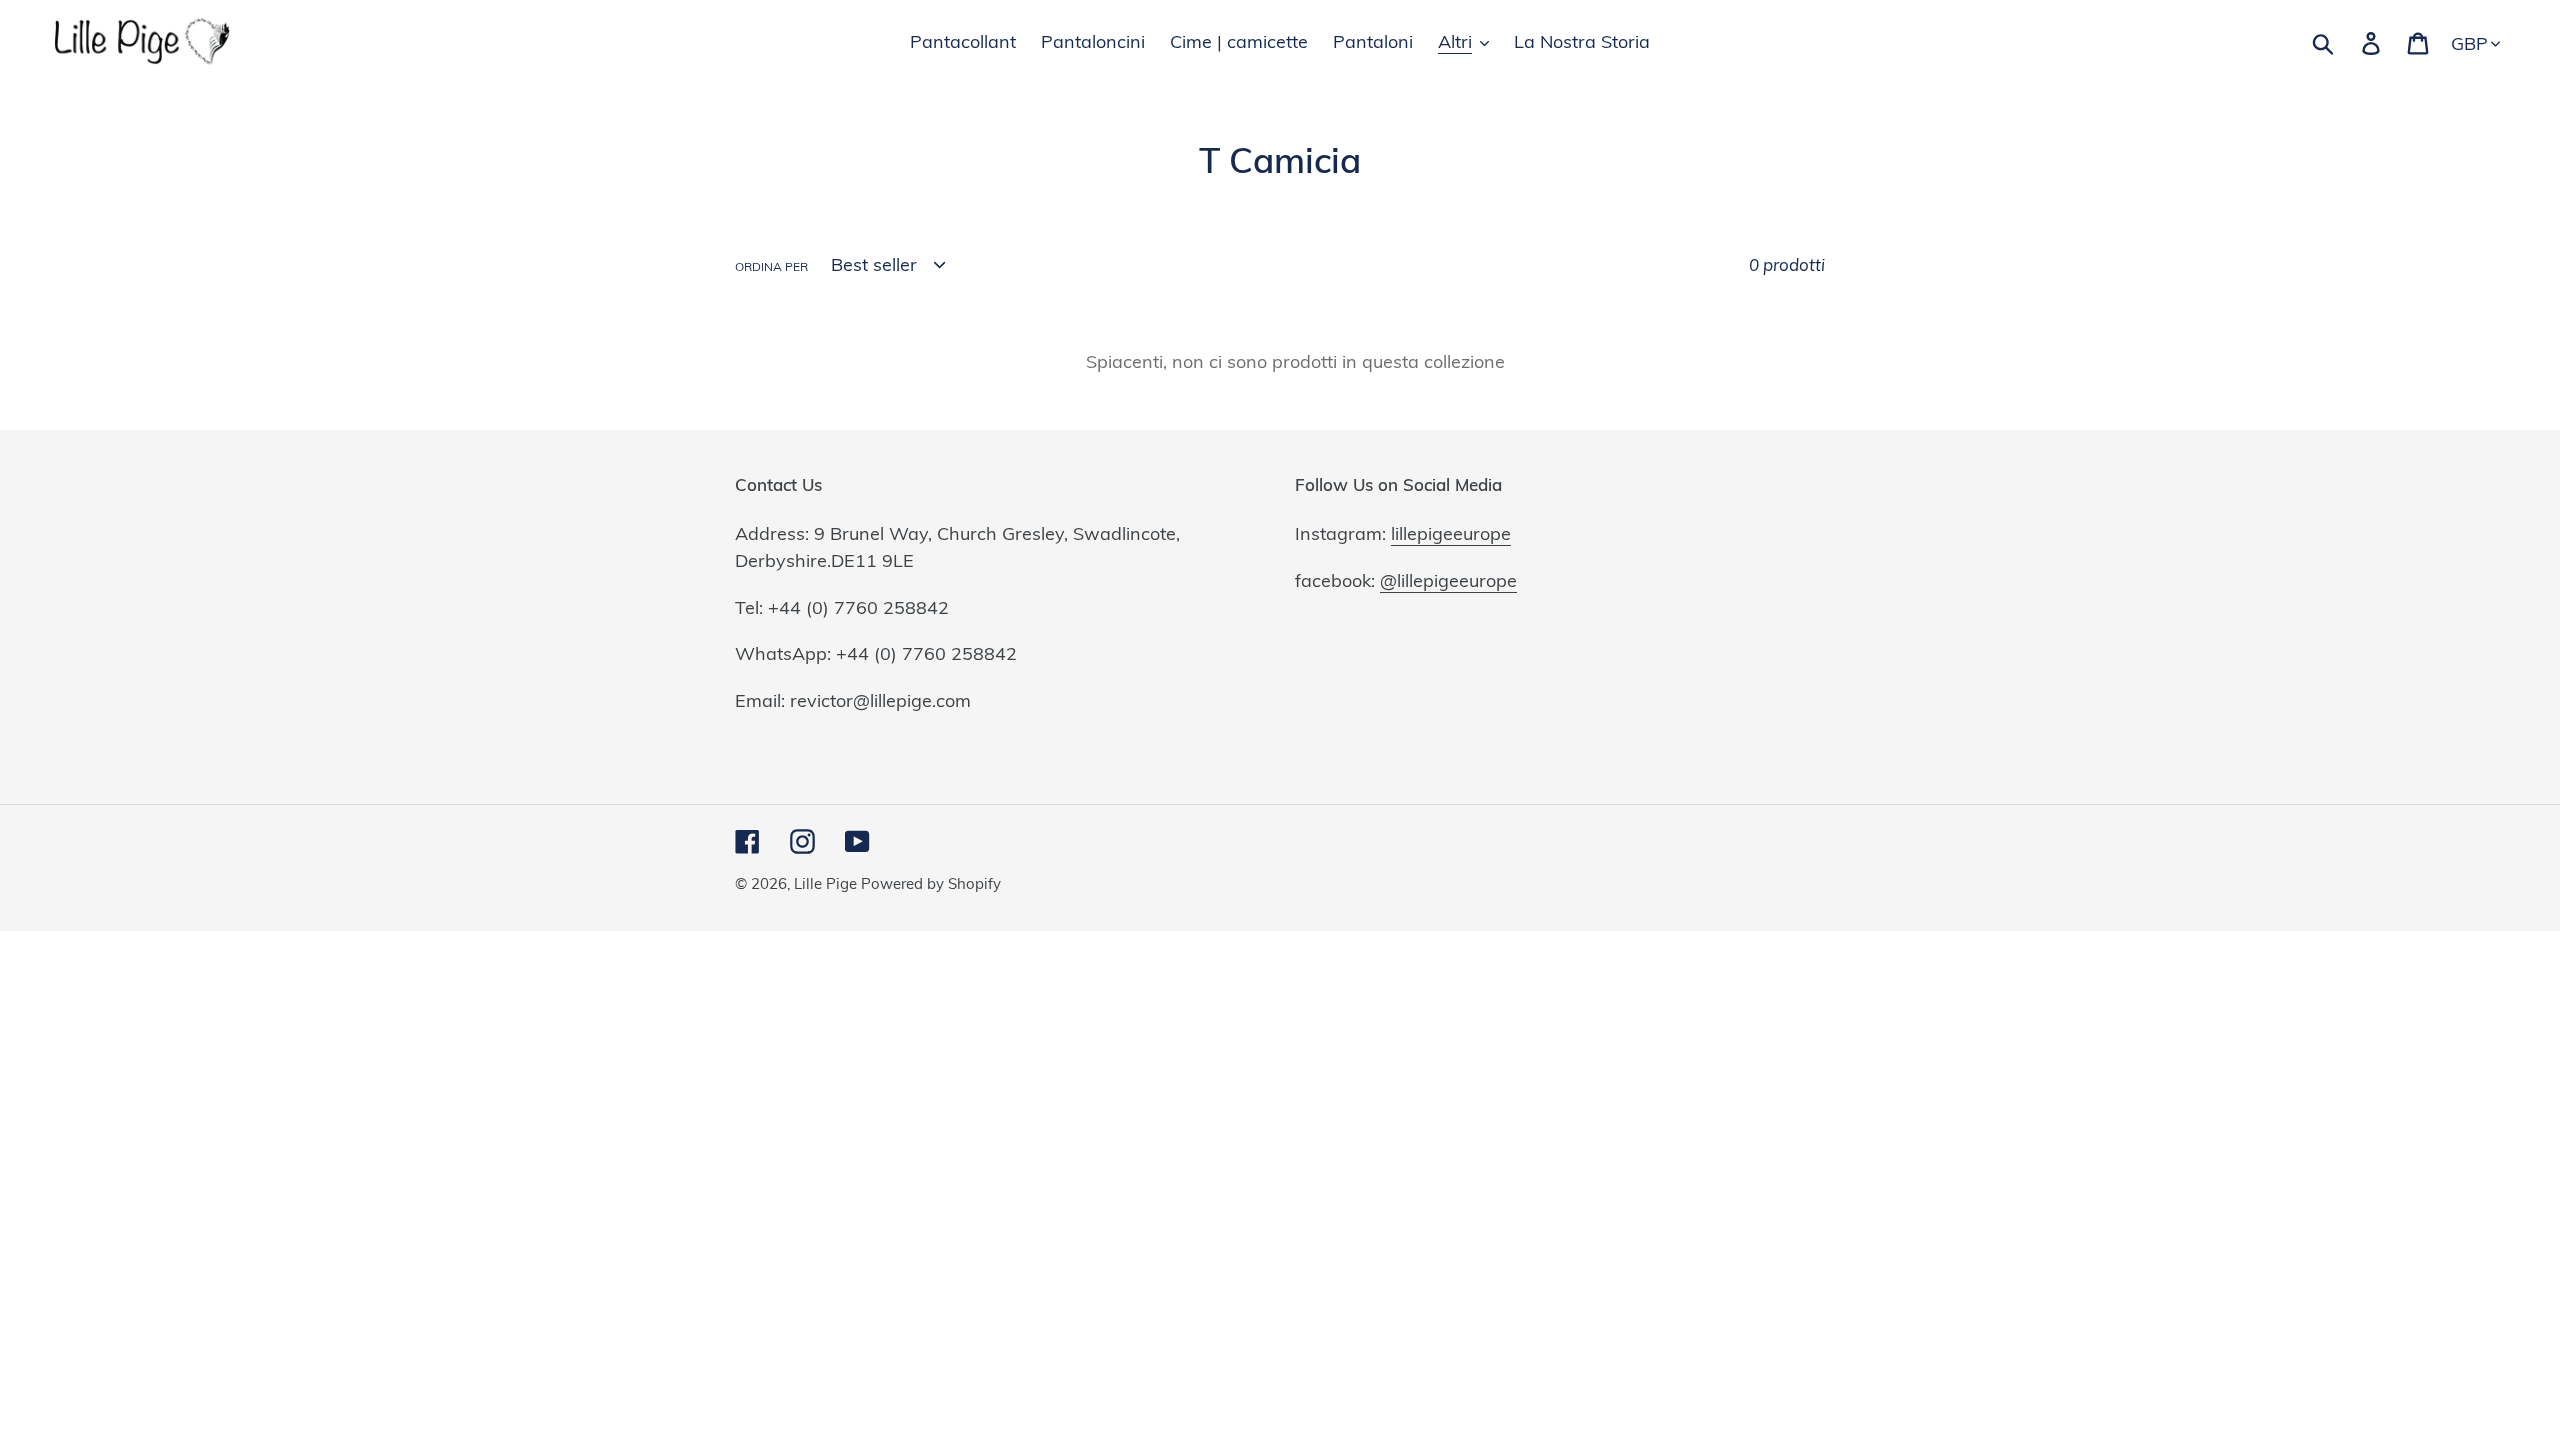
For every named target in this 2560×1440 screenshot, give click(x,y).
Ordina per (771, 266)
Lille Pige (827, 883)
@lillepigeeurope (1448, 580)
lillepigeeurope (1451, 533)
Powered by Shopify (931, 883)
